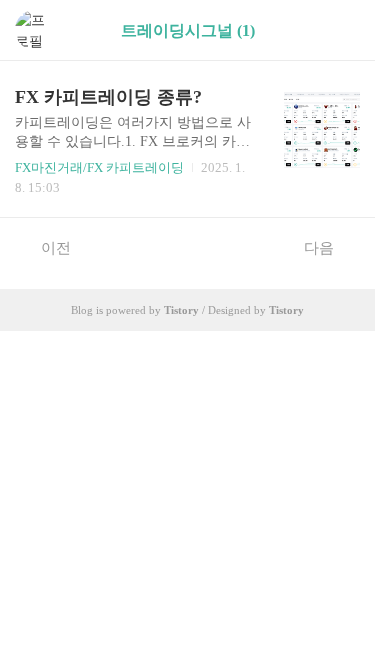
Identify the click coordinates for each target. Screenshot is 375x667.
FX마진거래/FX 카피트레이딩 (99, 167)
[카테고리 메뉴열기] (340, 30)
